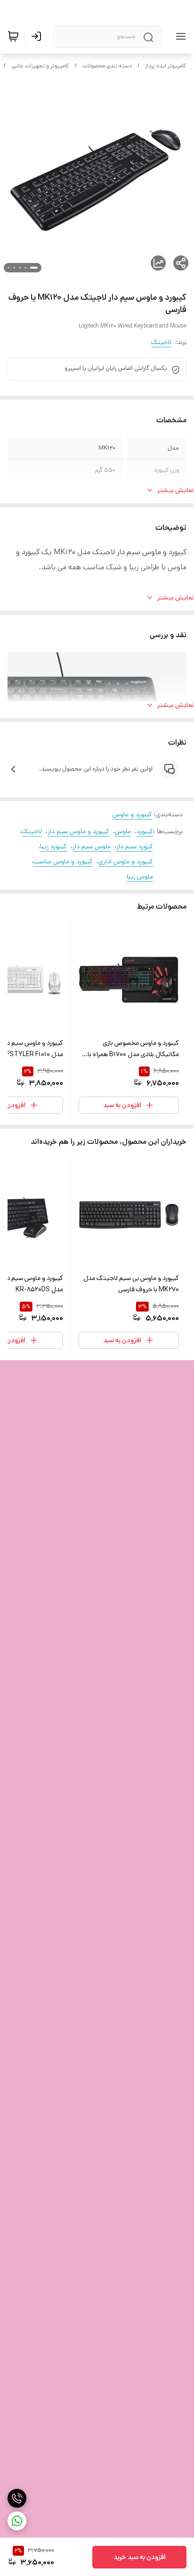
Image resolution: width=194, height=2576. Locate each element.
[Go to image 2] (25, 268)
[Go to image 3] (20, 268)
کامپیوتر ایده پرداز (166, 66)
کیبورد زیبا (53, 846)
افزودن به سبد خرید (140, 2557)
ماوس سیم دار (92, 846)
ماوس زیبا (140, 877)
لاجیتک (161, 342)
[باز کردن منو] (179, 36)
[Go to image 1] (34, 268)
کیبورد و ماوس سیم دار (78, 831)
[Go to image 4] (14, 268)
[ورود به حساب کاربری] (38, 36)
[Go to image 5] (8, 268)
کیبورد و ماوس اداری (126, 861)
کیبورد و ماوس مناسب (63, 861)
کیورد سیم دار (135, 846)
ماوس (123, 831)
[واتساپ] (17, 2521)
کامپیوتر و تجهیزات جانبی (40, 66)
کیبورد (145, 831)
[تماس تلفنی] (17, 2498)
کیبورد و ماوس (132, 814)
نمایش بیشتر (176, 490)
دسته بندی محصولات (107, 66)
